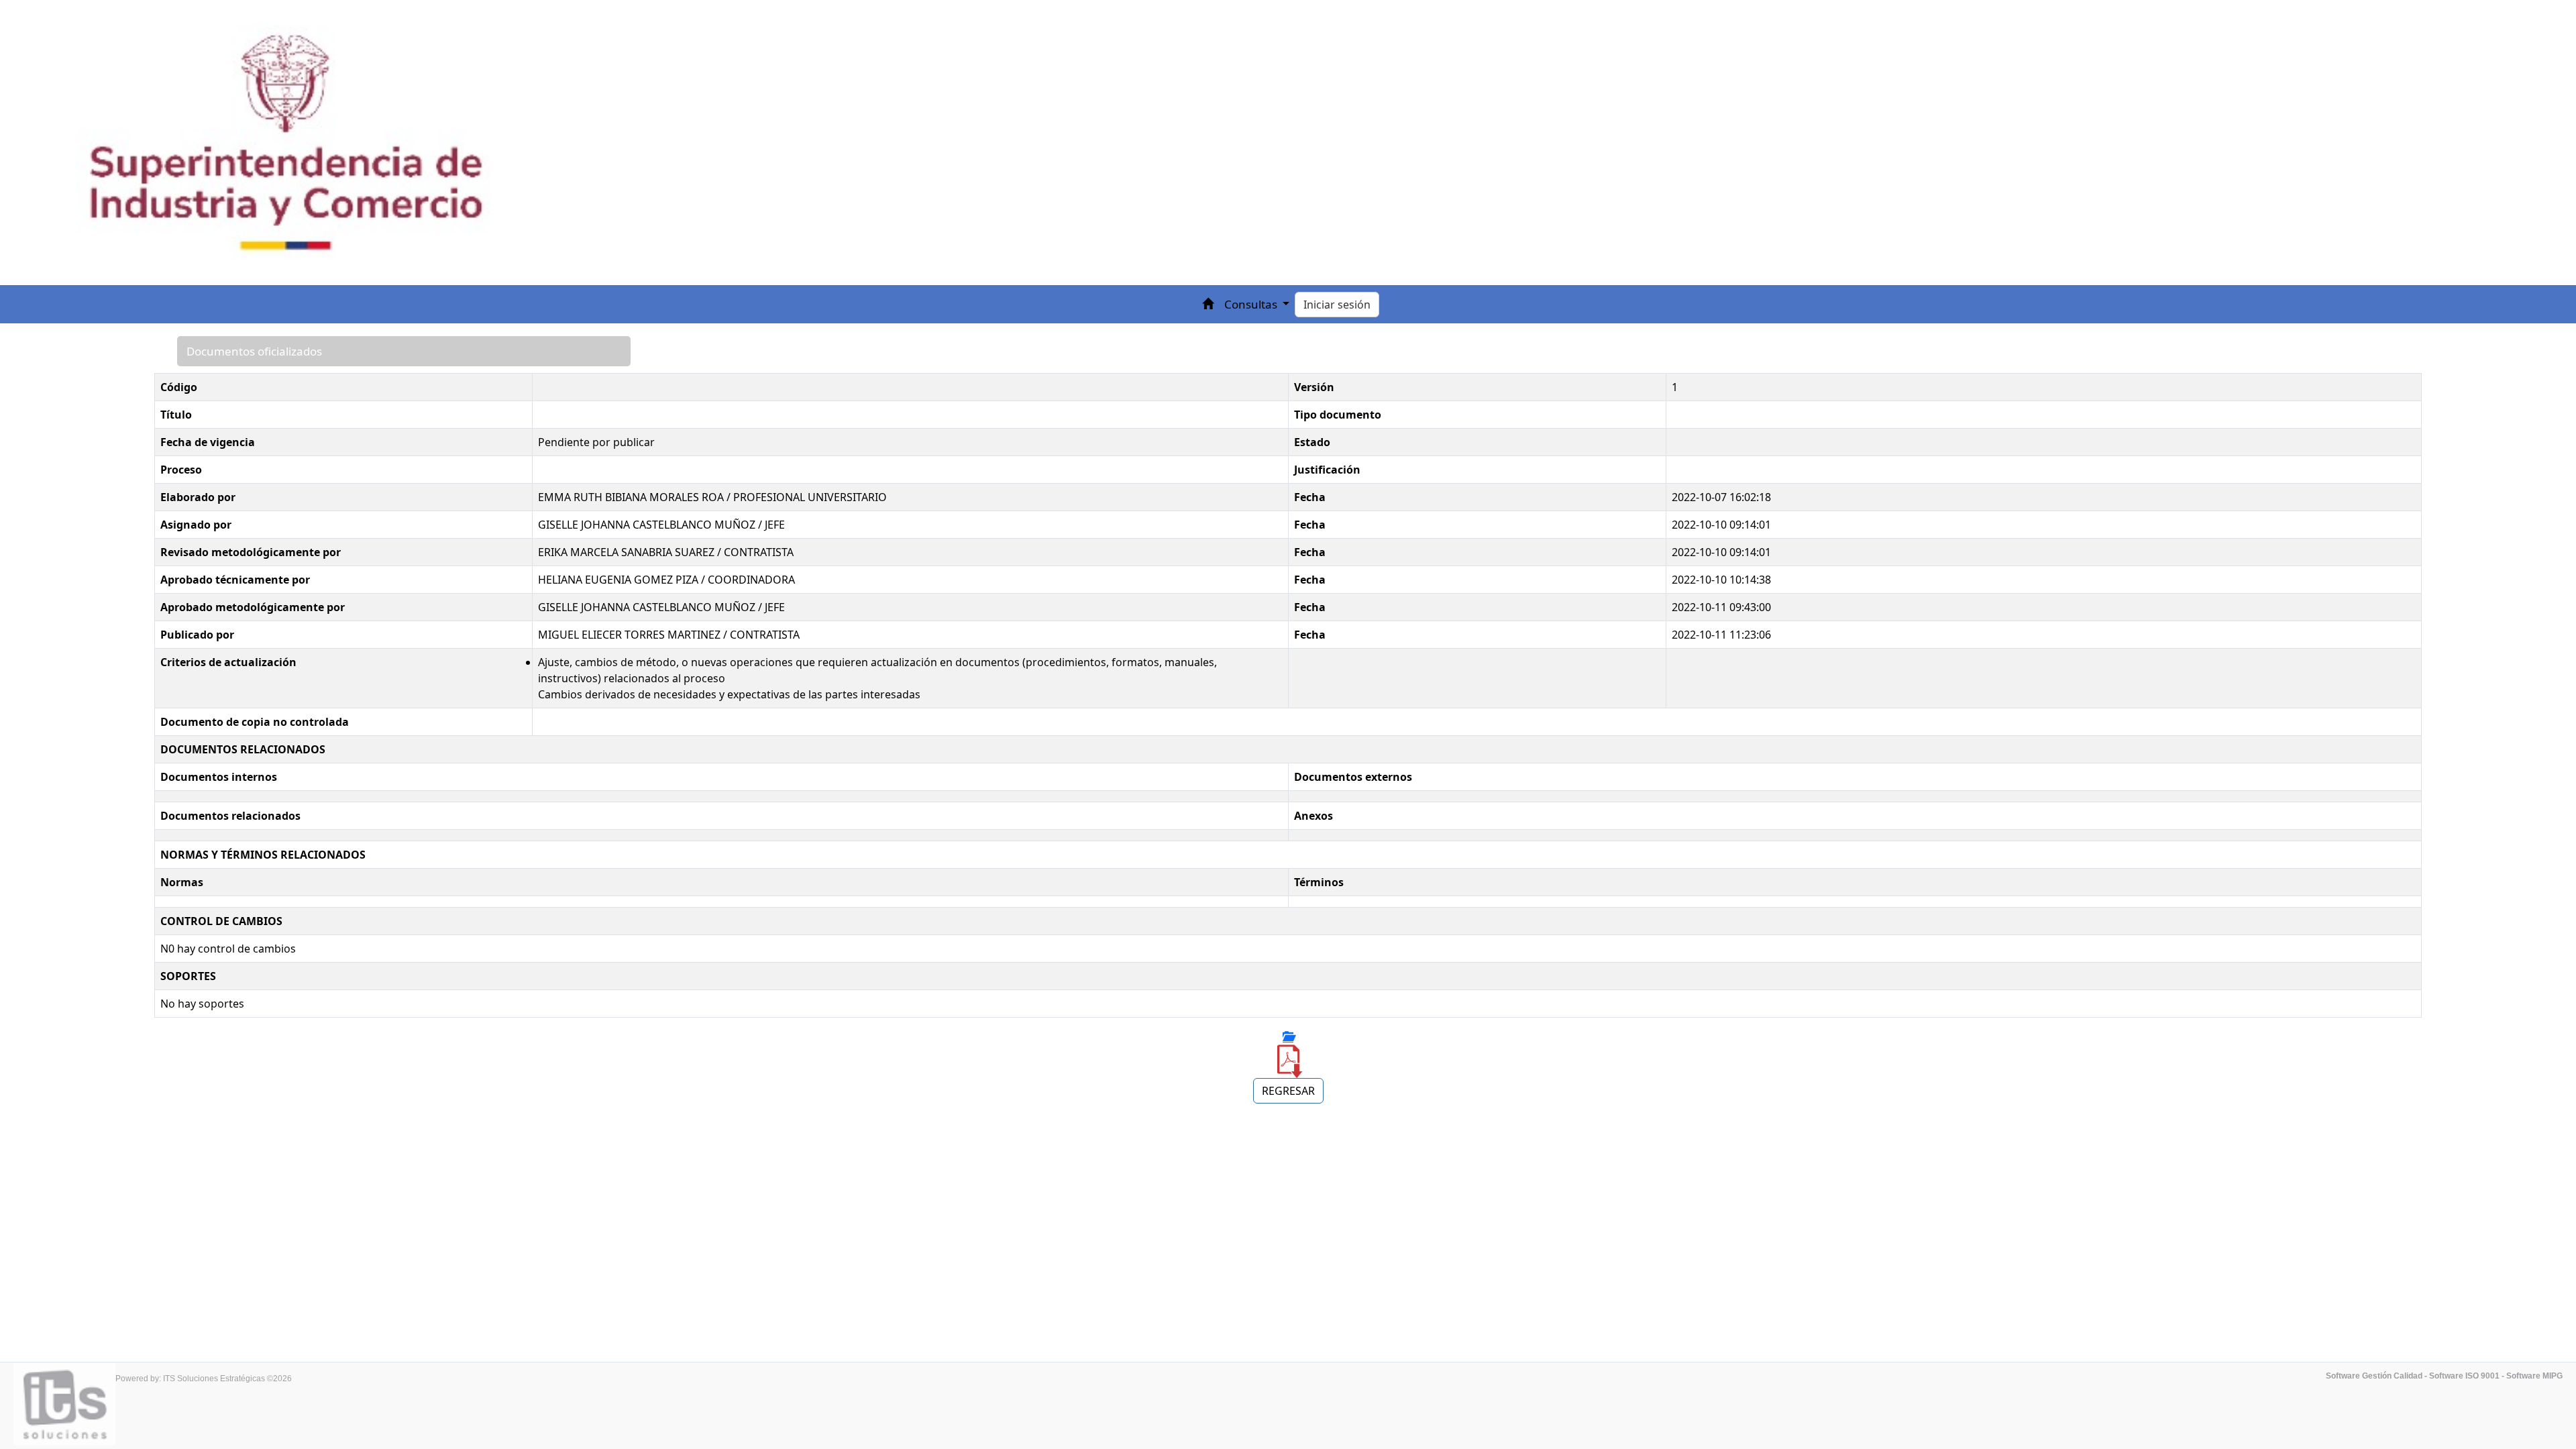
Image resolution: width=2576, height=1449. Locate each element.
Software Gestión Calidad (2374, 1376)
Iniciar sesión (1337, 305)
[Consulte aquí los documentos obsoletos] (1288, 1036)
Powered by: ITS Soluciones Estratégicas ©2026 (204, 1379)
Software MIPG (2534, 1376)
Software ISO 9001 (2464, 1376)
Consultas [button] (1252, 304)
